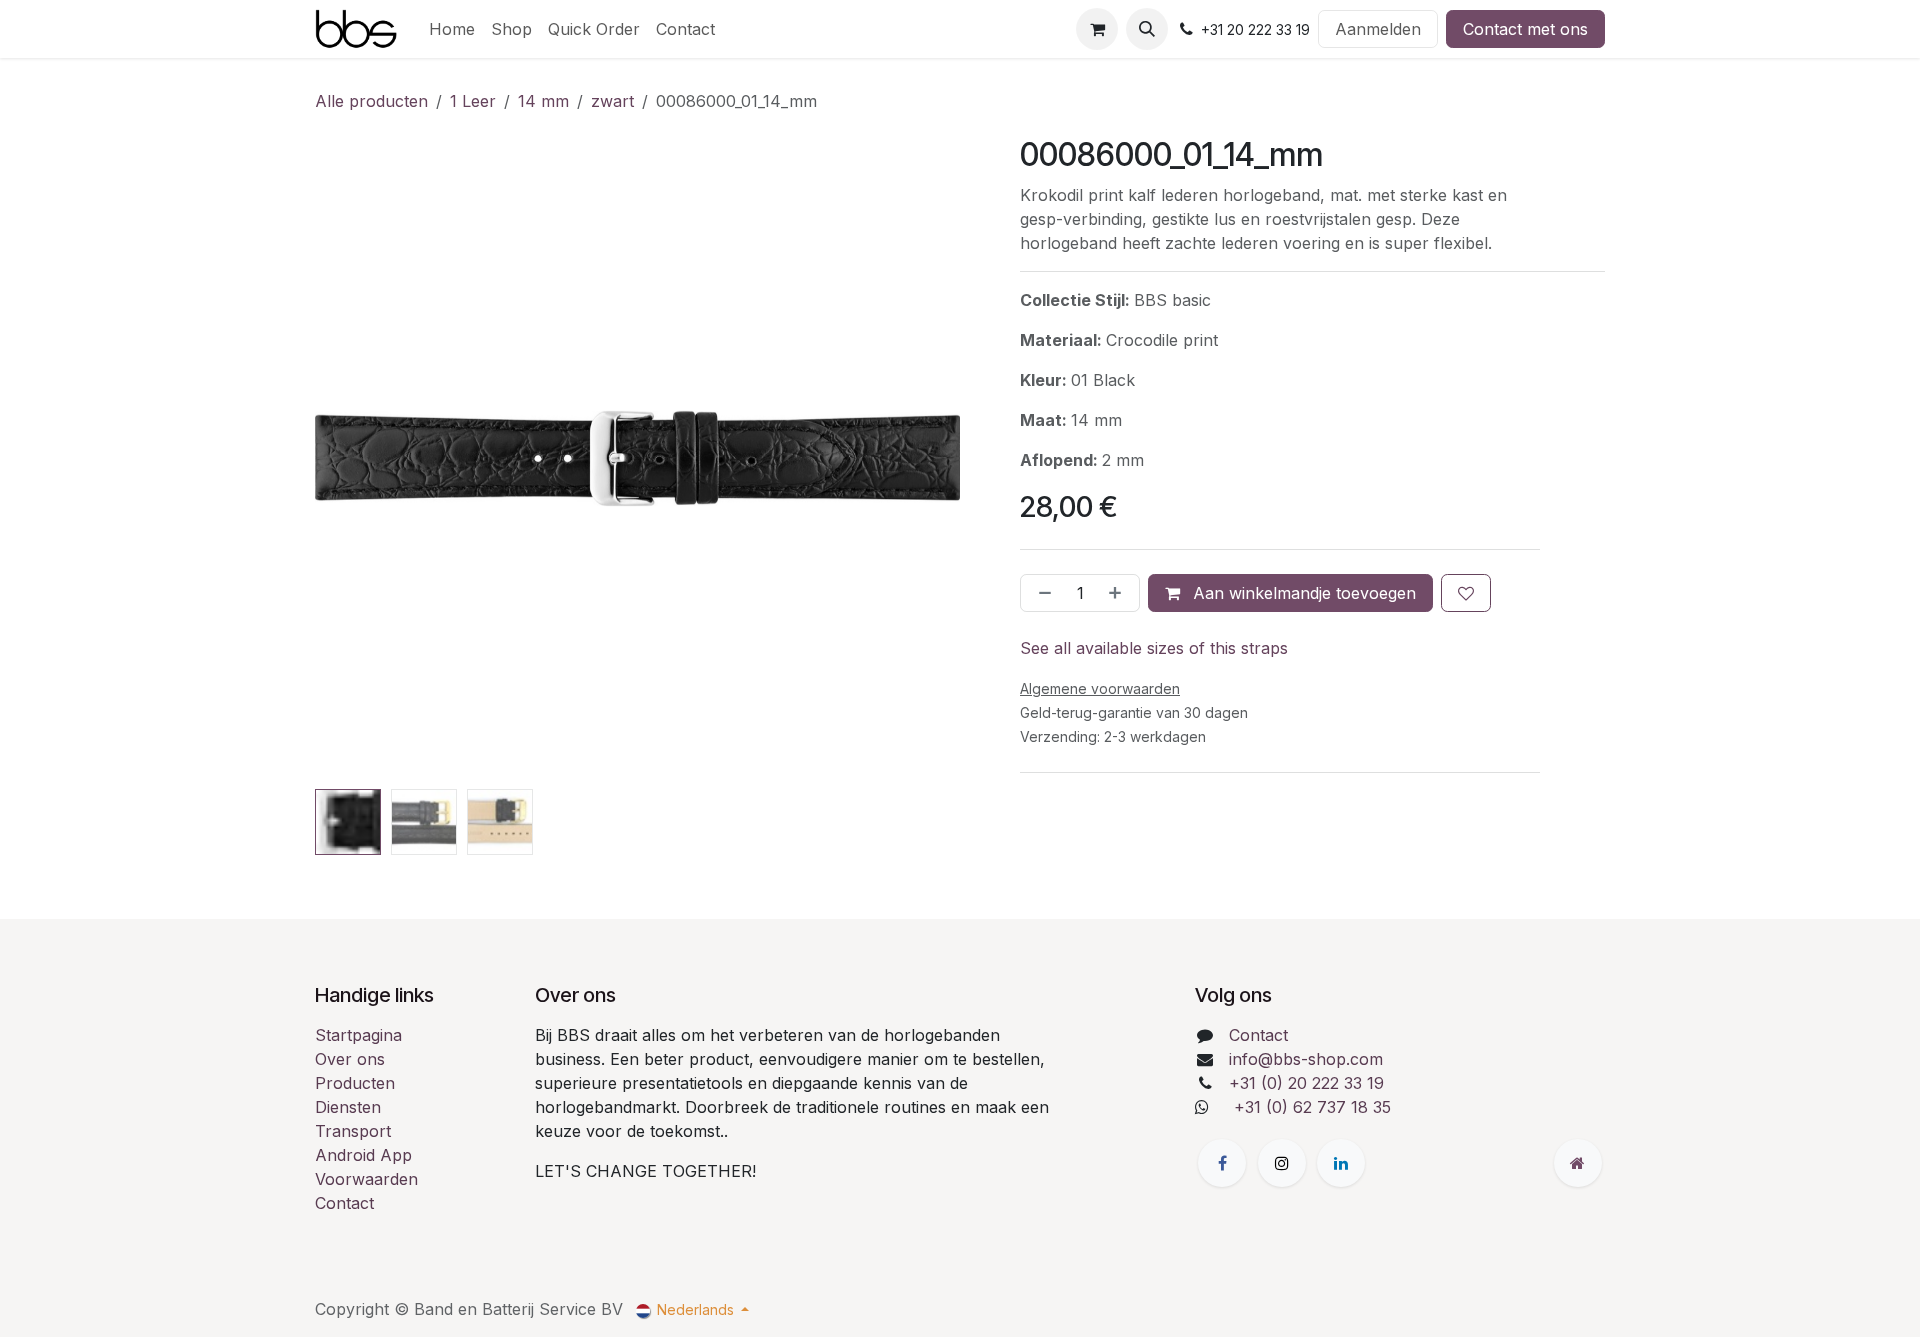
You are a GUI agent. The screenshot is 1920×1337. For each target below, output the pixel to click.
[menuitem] (452, 29)
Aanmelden (1378, 29)
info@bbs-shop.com (1306, 1059)
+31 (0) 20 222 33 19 (1306, 1083)
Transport (353, 1131)
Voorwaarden (366, 1179)
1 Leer (473, 101)
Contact (344, 1203)
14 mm (543, 101)
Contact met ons (1525, 29)
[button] (1147, 29)
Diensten (348, 1107)
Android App (363, 1155)
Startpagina (358, 1035)
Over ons (350, 1059)
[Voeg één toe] (1119, 593)
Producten (355, 1083)
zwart (612, 101)
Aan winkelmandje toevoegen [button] (1302, 593)
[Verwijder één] (1041, 593)
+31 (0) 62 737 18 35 (1312, 1107)
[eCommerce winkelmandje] (1097, 29)
